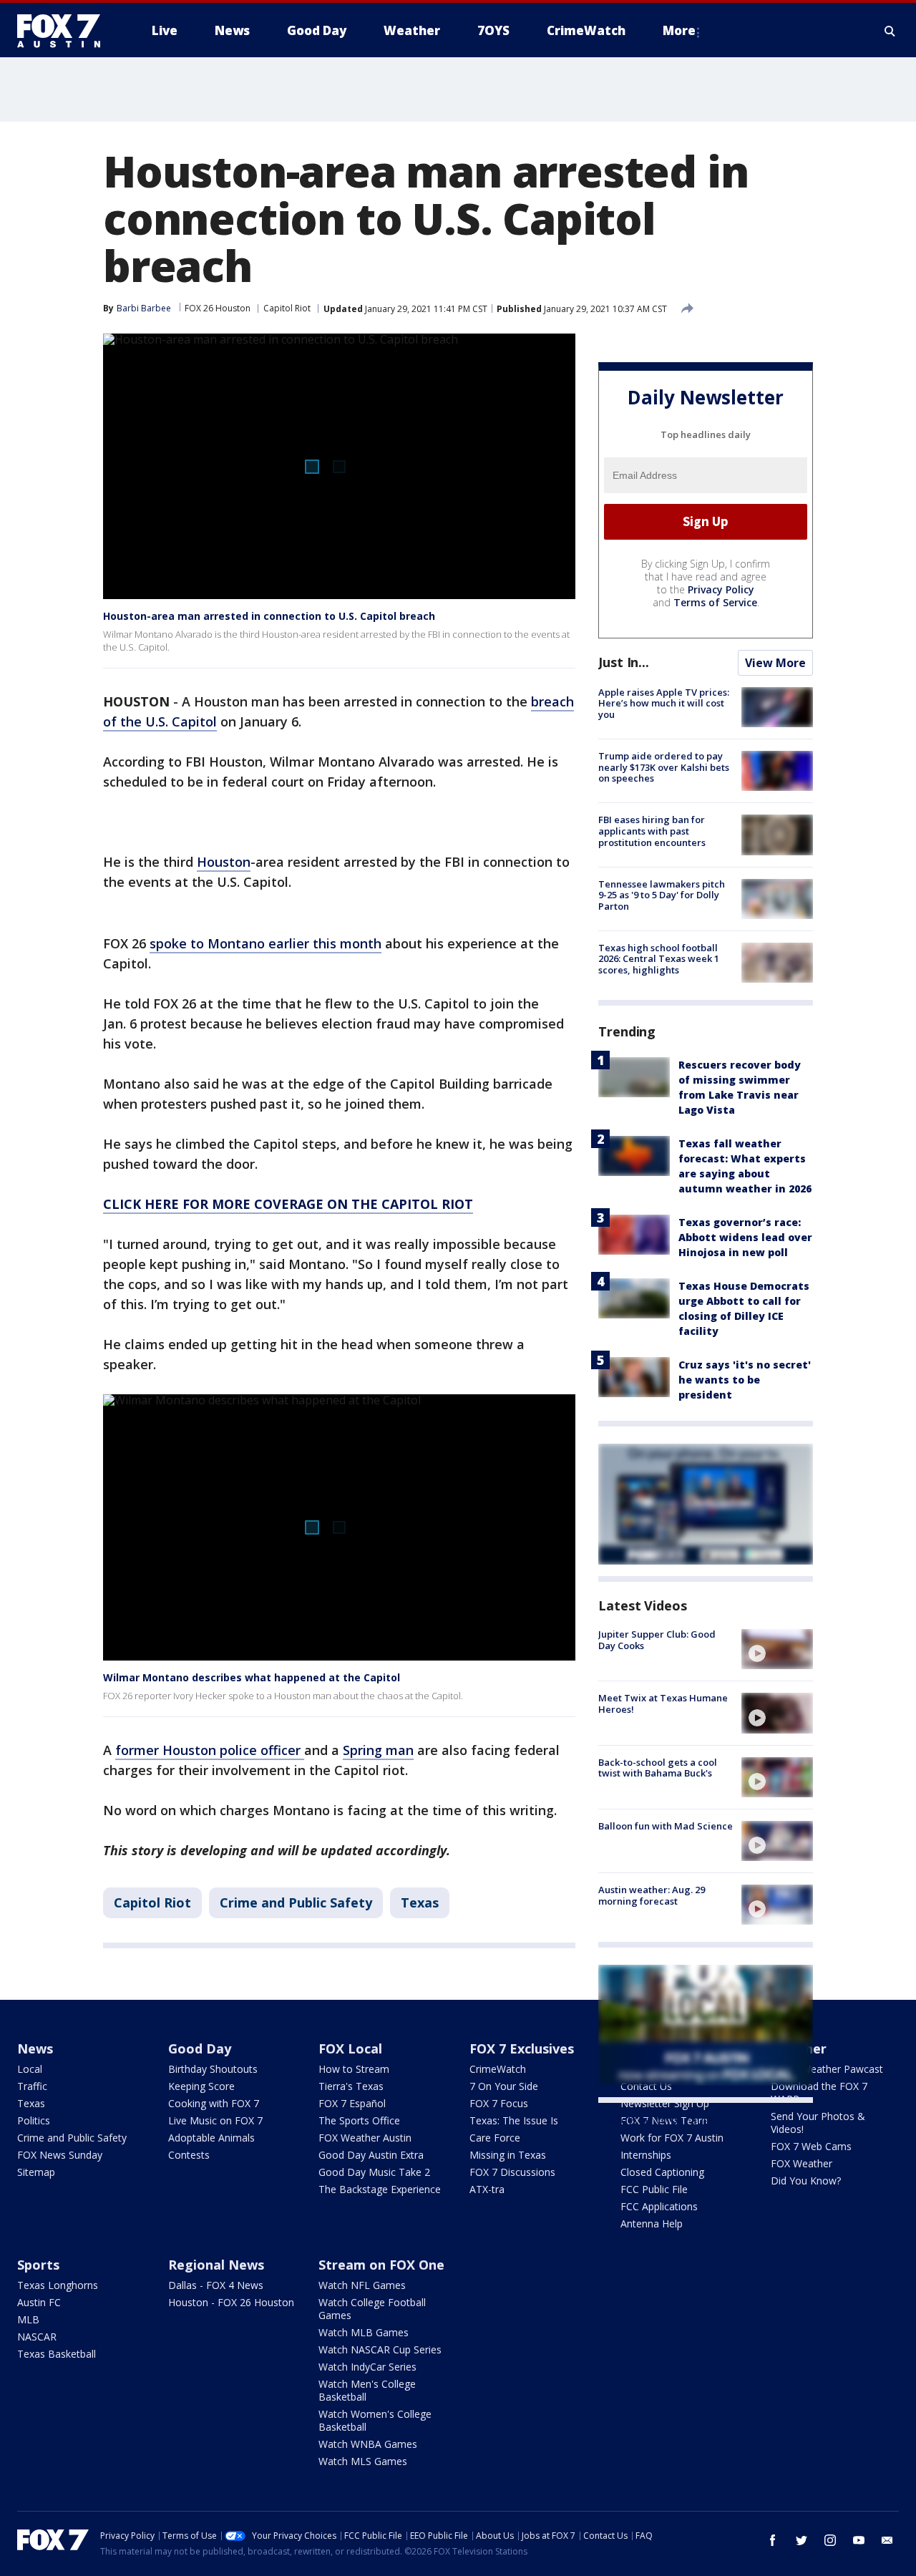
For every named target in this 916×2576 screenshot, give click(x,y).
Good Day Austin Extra (371, 2155)
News (35, 2048)
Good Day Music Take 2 (374, 2172)
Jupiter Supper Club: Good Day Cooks (657, 1640)
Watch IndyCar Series (367, 2367)
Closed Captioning (662, 2172)
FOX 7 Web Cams (811, 2146)
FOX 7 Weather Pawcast (827, 2069)
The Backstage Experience (380, 2189)
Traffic (32, 2086)
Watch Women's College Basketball (375, 2420)
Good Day (200, 2048)
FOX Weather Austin (365, 2138)
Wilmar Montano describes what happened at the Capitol (252, 1677)
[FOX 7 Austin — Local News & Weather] (64, 31)
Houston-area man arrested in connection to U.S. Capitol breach (269, 616)
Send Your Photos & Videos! (818, 2123)
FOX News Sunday (60, 2155)
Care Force (495, 2138)
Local (30, 2069)
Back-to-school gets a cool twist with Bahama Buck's (658, 1768)
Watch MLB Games (364, 2332)
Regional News (216, 2265)
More (679, 30)
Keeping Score (201, 2086)
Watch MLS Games (363, 2461)
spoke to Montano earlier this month (265, 943)
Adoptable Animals (211, 2138)
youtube (859, 2540)
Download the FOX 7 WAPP (819, 2093)
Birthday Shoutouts (213, 2069)
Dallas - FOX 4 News (216, 2285)
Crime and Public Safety (296, 1902)
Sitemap (36, 2172)
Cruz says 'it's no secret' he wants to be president (745, 1380)
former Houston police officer (210, 1750)
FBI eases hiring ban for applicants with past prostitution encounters (652, 831)
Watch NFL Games (362, 2285)
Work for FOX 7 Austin (672, 2138)
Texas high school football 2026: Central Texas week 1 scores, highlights (659, 959)
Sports (38, 2265)
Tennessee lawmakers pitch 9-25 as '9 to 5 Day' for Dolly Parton (662, 895)
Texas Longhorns (58, 2285)
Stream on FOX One (381, 2265)
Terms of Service (715, 602)
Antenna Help (652, 2223)
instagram (830, 2540)
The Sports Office (359, 2120)
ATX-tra (487, 2189)
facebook (773, 2540)
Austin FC (39, 2302)
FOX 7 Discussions (512, 2172)
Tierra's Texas (351, 2086)
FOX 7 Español (352, 2103)
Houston (224, 862)
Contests (189, 2155)
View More (775, 663)
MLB (28, 2319)
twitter (801, 2540)
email (887, 2540)
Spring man (378, 1750)
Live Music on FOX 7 (215, 2120)
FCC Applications (659, 2206)
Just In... (624, 662)
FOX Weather (801, 2163)
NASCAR (37, 2337)
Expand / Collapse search (890, 31)
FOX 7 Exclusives (522, 2048)
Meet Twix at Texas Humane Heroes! (663, 1703)
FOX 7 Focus (499, 2103)
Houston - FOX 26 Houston (231, 2302)
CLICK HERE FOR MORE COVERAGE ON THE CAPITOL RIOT (288, 1204)
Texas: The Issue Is (514, 2120)
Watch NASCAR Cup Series (380, 2349)
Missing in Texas (508, 2155)
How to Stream (354, 2069)
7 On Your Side (504, 2086)
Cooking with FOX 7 (214, 2103)
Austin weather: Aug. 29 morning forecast (652, 1895)
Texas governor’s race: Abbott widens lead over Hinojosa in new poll (745, 1237)
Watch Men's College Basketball (367, 2390)
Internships (646, 2155)
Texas (420, 1902)
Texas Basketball (57, 2354)
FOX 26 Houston (218, 308)
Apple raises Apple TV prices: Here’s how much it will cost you (664, 703)
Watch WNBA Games (368, 2444)
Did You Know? (806, 2181)
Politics (34, 2120)
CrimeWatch (498, 2069)
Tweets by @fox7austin (661, 2120)
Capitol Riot (287, 308)
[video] (777, 1649)
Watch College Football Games (372, 2309)
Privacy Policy (721, 589)
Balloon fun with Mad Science (666, 1826)
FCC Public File (654, 2189)
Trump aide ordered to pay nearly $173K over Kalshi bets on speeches (664, 767)
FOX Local (350, 2048)
